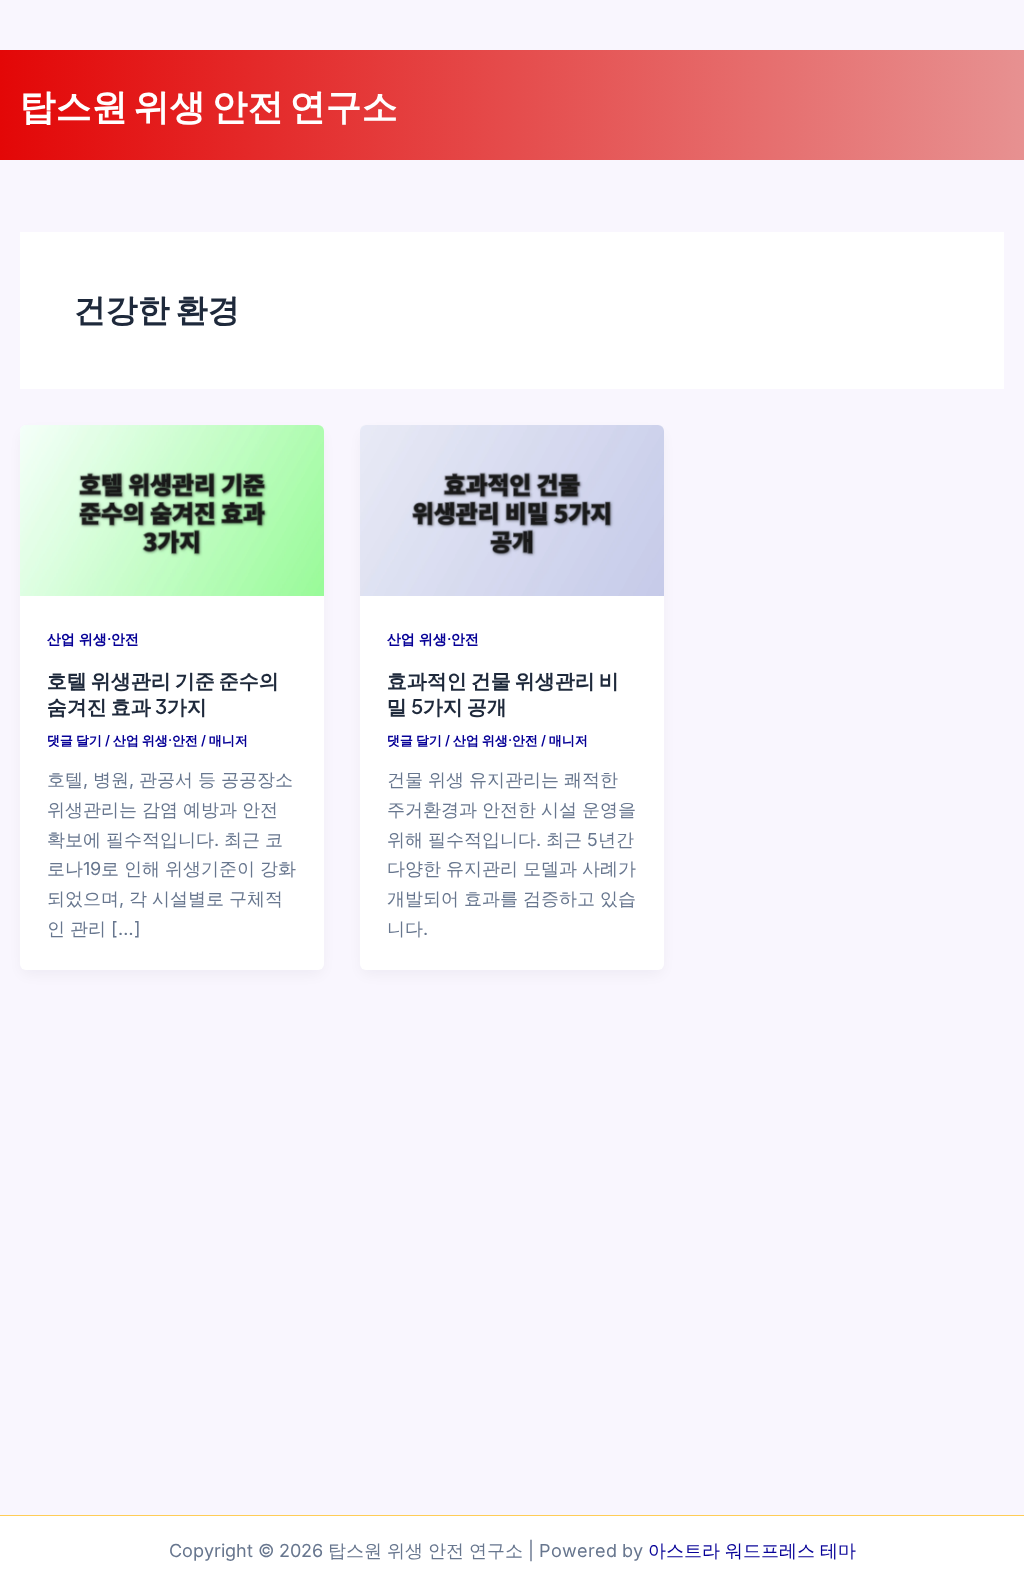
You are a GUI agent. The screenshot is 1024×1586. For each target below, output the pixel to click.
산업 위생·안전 (93, 638)
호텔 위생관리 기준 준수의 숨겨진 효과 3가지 (163, 692)
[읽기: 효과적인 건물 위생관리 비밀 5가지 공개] (512, 508)
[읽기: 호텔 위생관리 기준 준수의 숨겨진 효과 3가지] (172, 508)
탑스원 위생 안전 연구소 (209, 104)
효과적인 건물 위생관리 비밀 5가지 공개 (503, 692)
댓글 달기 (74, 740)
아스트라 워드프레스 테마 (752, 1550)
